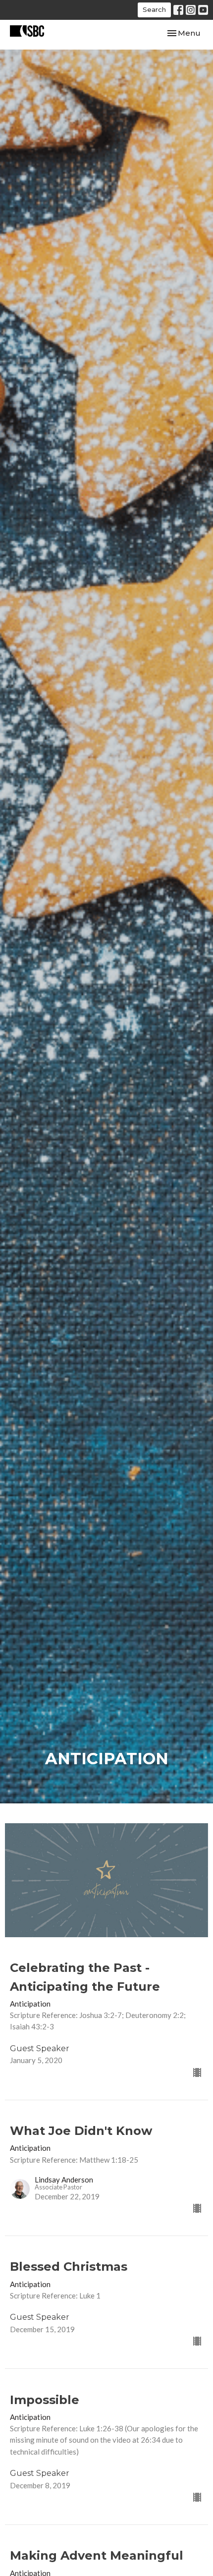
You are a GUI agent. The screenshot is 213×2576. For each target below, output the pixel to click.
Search (154, 9)
